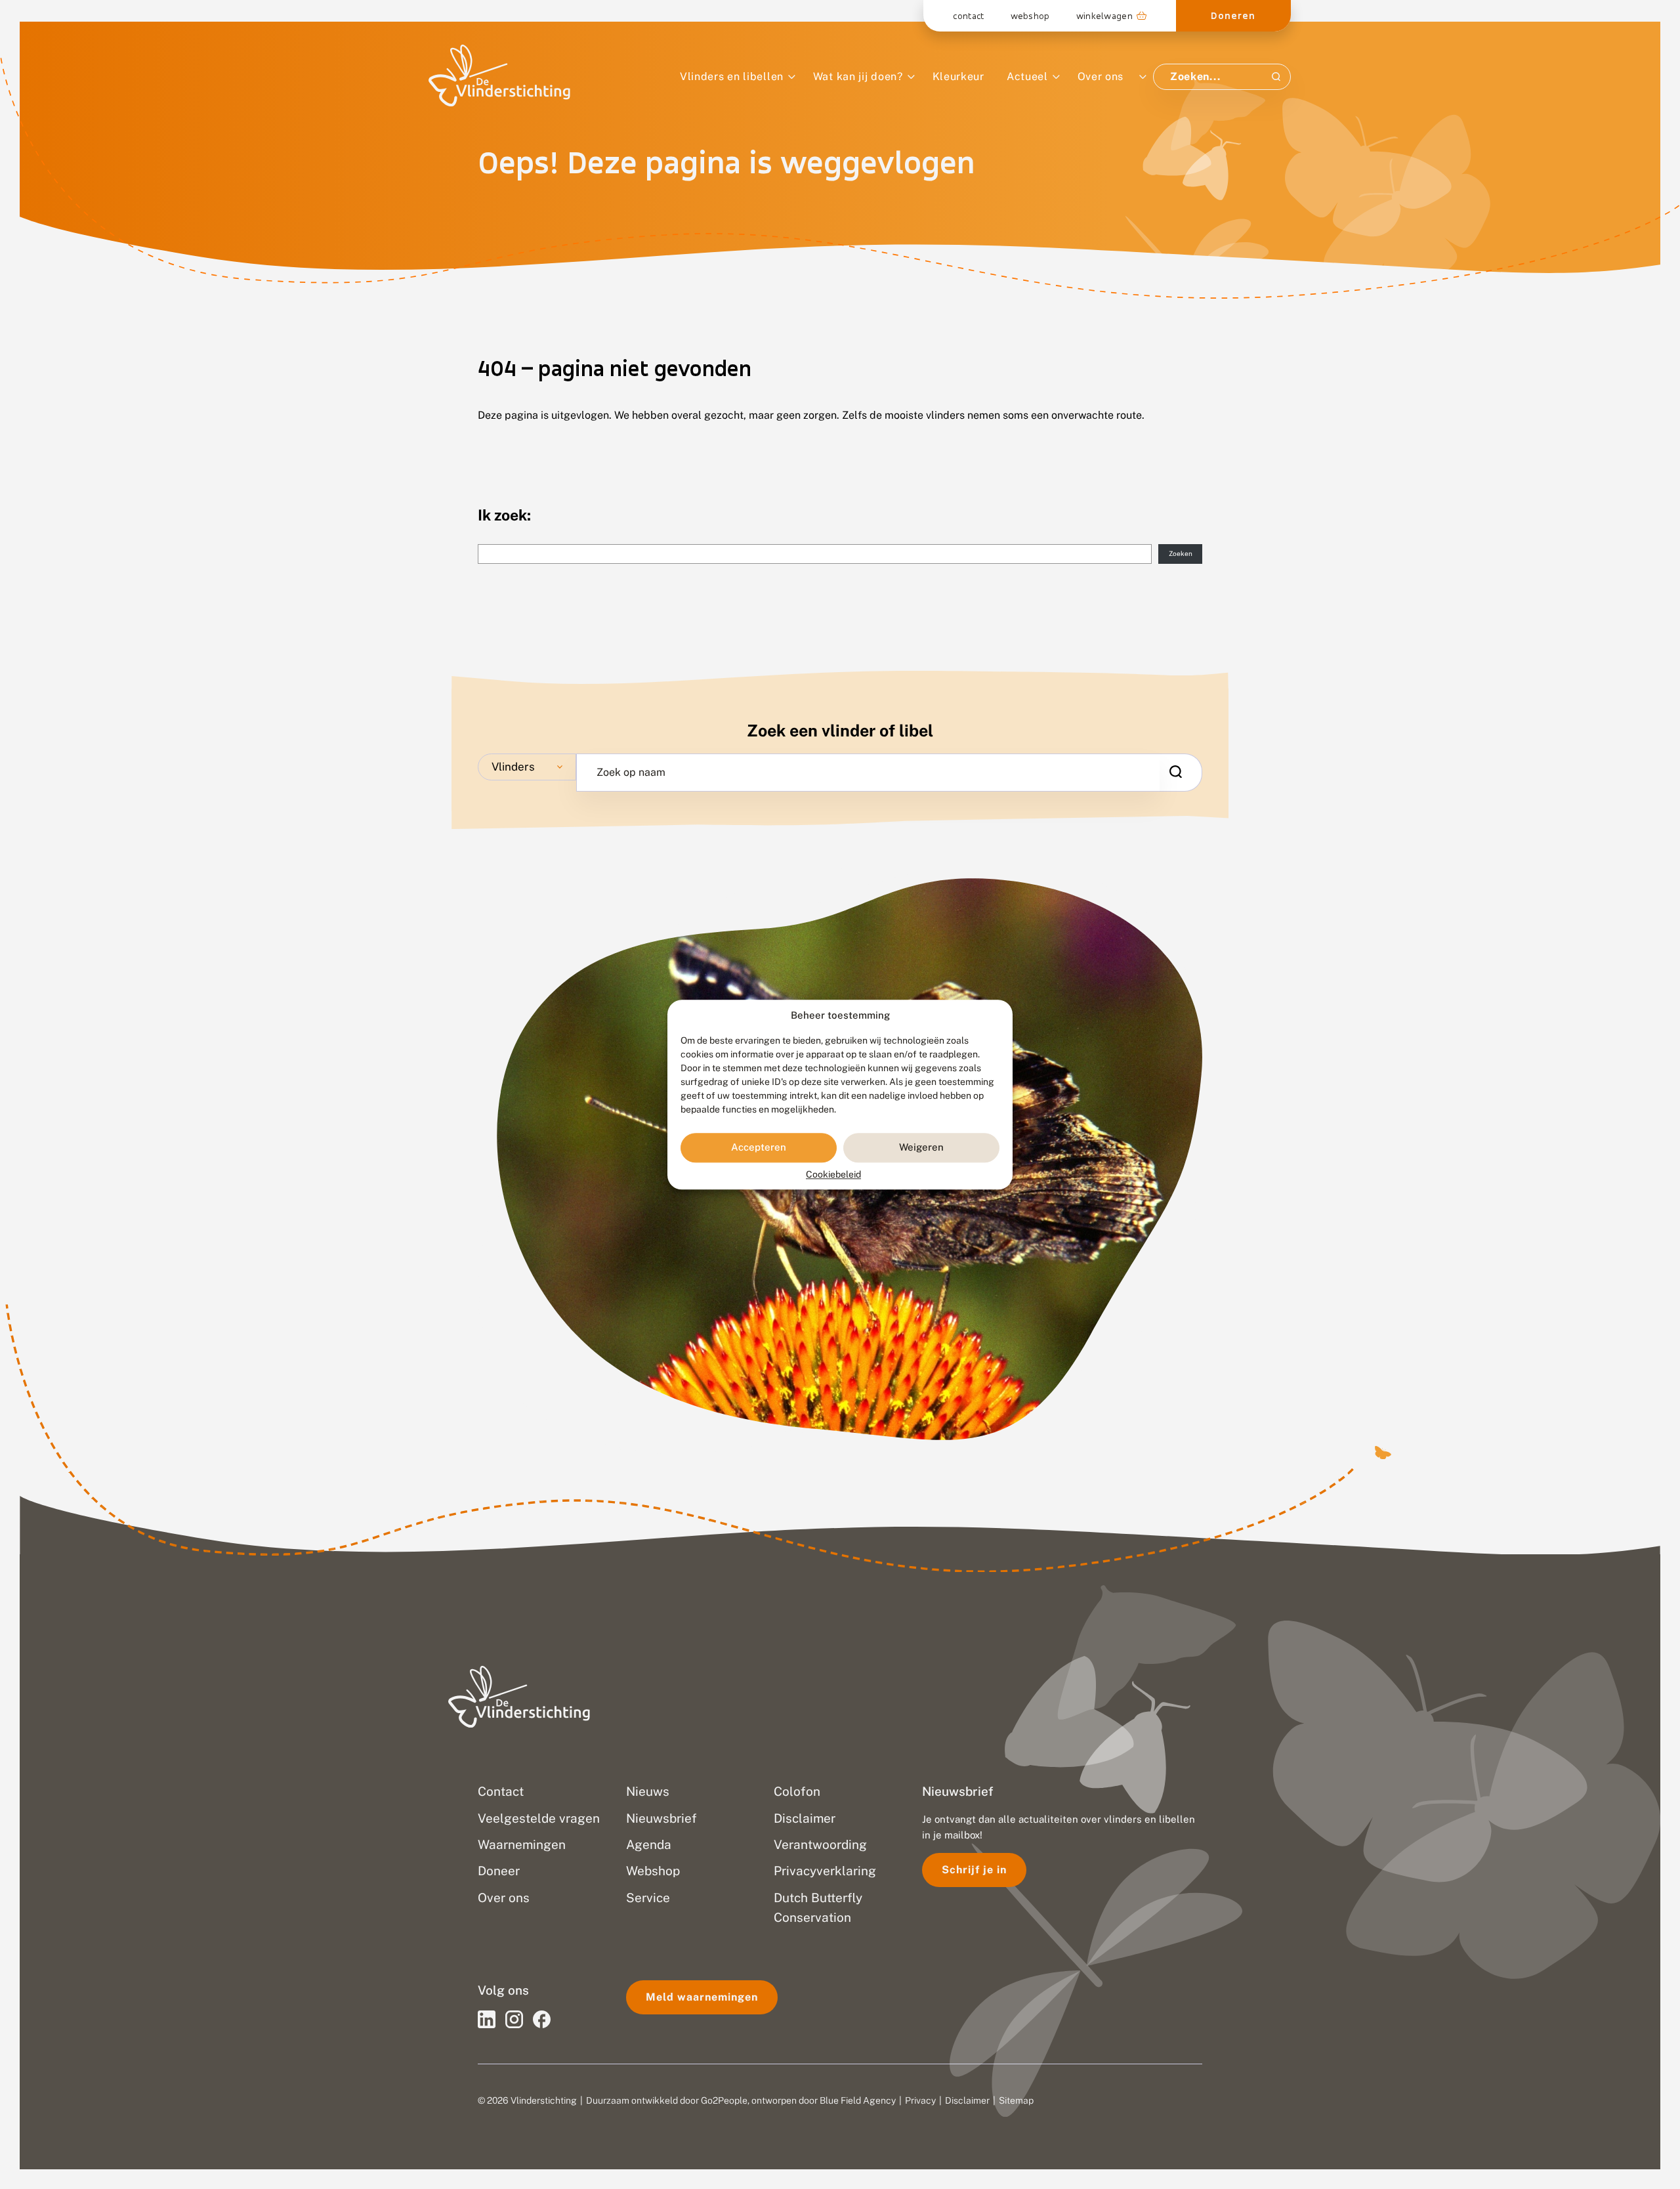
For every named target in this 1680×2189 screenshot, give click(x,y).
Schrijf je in (974, 1870)
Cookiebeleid (833, 1174)
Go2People (724, 2100)
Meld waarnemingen (702, 1997)
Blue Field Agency (858, 2100)
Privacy (920, 2100)
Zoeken (1181, 553)
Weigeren (921, 1148)
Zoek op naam (631, 773)
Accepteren (759, 1148)
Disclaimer (967, 2100)
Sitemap (1016, 2100)
